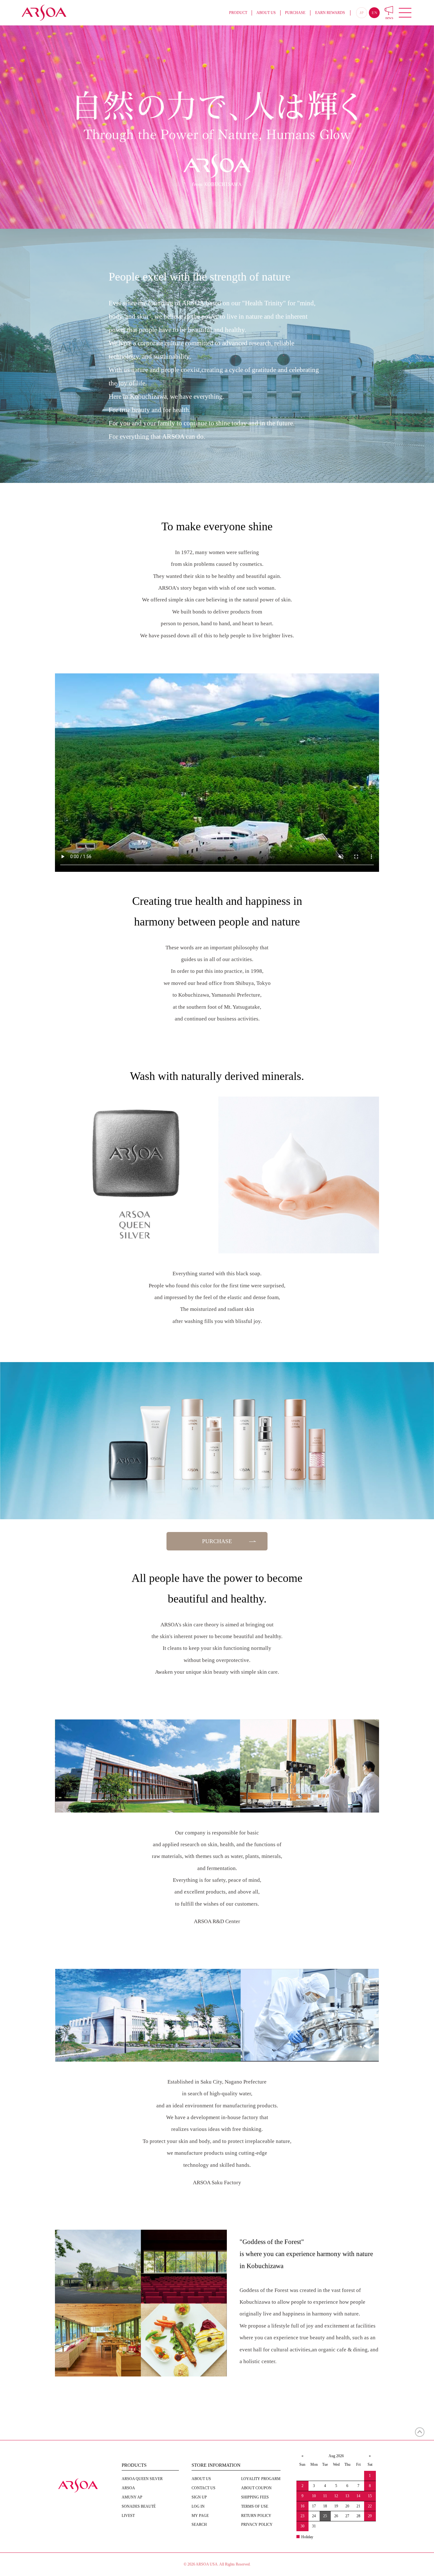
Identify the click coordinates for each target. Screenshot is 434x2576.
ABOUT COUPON (256, 2488)
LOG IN (198, 2506)
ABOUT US (266, 13)
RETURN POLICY (256, 2516)
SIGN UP (199, 2497)
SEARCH (199, 2525)
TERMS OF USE (255, 2506)
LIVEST (128, 2516)
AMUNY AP (132, 2497)
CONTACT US (203, 2488)
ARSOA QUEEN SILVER (142, 2479)
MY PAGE (200, 2516)
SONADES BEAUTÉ (139, 2506)
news (389, 18)
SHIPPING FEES (255, 2497)
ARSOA (128, 2488)
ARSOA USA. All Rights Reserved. (223, 2564)
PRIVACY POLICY (257, 2525)
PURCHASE (295, 13)
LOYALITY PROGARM (261, 2479)
